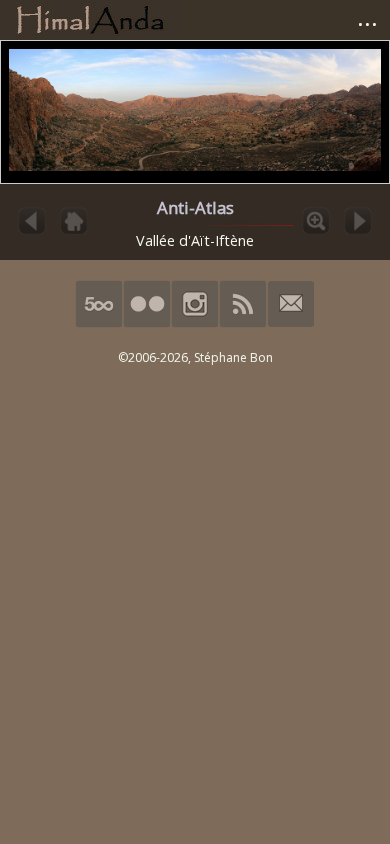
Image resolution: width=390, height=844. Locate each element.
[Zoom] (316, 232)
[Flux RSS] (243, 323)
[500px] (99, 323)
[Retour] (74, 232)
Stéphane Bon (233, 357)
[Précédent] (32, 232)
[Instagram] (195, 323)
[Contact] (291, 323)
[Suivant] (358, 232)
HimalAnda (90, 20)
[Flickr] (147, 323)
